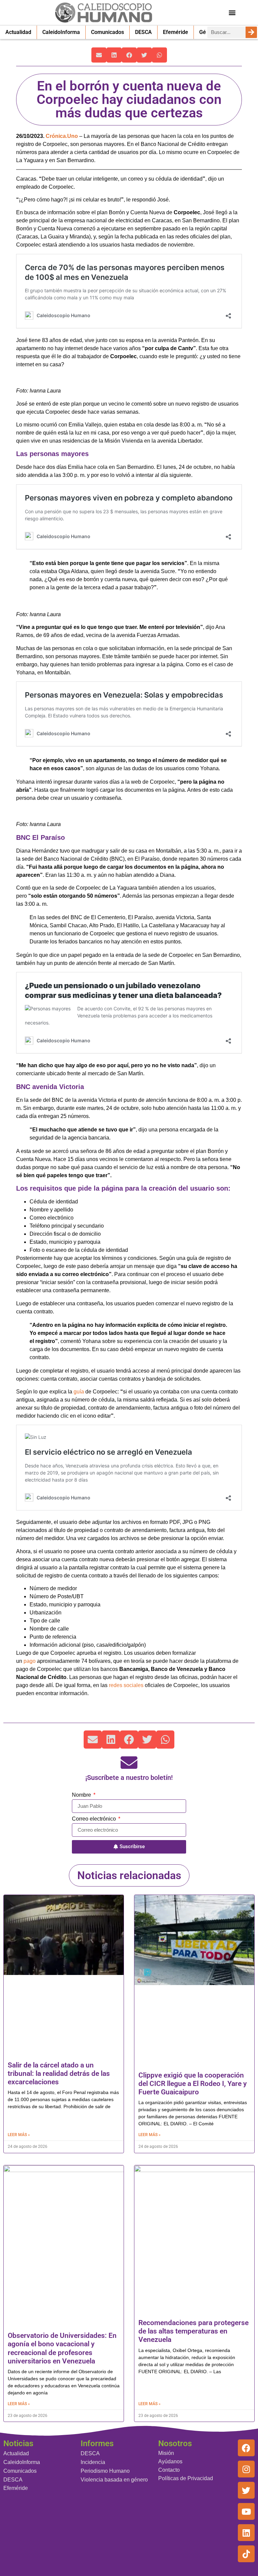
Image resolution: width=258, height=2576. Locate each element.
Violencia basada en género (114, 2480)
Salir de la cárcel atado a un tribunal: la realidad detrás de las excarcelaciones (59, 2074)
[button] (232, 12)
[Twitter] (246, 2490)
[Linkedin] (246, 2533)
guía (79, 1392)
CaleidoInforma (61, 32)
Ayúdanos (170, 2461)
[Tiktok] (246, 2554)
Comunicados (107, 32)
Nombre (82, 1795)
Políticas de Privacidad (186, 2478)
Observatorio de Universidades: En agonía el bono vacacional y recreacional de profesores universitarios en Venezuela (62, 2348)
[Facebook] (246, 2448)
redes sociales (126, 1685)
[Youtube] (246, 2511)
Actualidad (18, 32)
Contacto (169, 2470)
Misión (166, 2453)
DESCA (143, 32)
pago (30, 1661)
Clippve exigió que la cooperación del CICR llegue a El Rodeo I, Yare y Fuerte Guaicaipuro (192, 2084)
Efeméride (176, 32)
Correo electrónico (95, 1819)
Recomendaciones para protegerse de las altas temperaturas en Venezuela (193, 2331)
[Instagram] (246, 2469)
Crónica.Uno (62, 136)
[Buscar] (251, 32)
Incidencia (93, 2462)
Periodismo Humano (105, 2471)
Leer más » (19, 2135)
